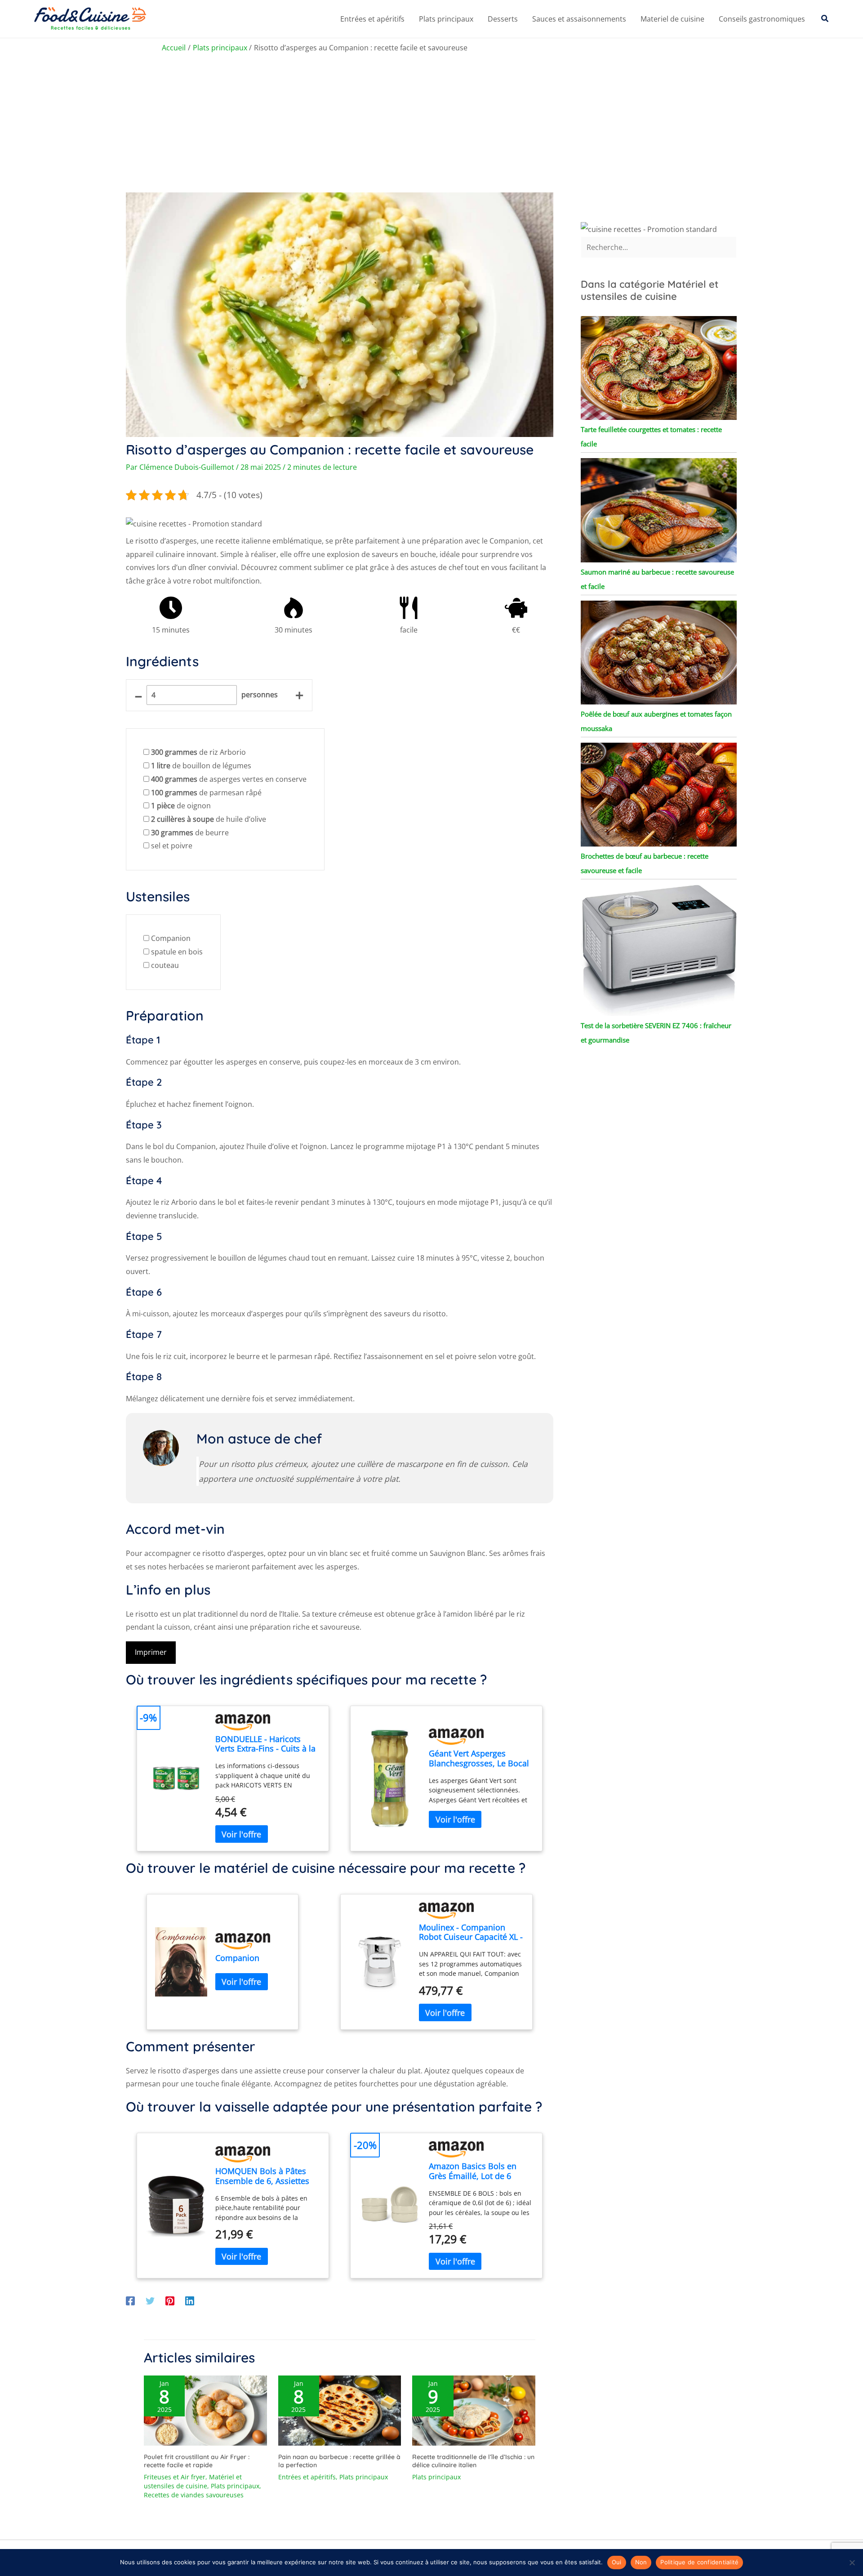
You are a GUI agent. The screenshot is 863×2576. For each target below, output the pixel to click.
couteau (165, 965)
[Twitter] (150, 2300)
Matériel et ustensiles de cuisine (193, 2481)
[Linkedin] (190, 2300)
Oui (617, 2562)
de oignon (181, 806)
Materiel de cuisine (672, 19)
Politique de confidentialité (699, 2562)
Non (641, 2562)
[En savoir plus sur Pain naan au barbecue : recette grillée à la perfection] (340, 2410)
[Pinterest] (170, 2300)
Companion (171, 938)
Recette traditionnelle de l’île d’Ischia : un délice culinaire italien (473, 2461)
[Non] (852, 2563)
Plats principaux (446, 19)
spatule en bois (177, 952)
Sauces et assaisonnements (579, 19)
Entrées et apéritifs (372, 19)
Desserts (503, 19)
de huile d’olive (209, 819)
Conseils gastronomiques (762, 19)
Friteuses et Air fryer (175, 2477)
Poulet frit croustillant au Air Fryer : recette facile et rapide (197, 2461)
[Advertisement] (431, 125)
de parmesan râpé (206, 793)
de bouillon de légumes (201, 766)
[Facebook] (130, 2300)
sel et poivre (172, 846)
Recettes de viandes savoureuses (194, 2495)
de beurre (190, 833)
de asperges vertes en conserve (229, 779)
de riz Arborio (198, 752)
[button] (825, 19)
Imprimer (151, 1652)
